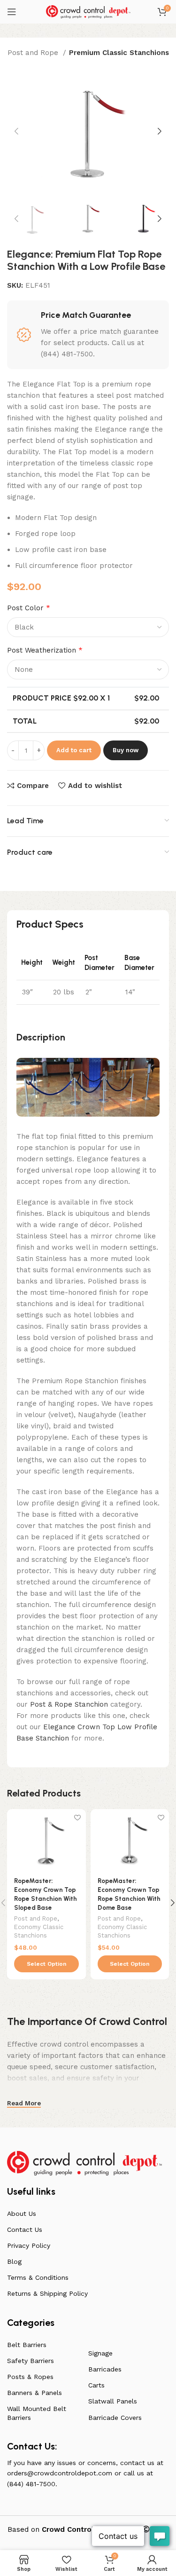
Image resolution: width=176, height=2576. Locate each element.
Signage (100, 2353)
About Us (22, 2214)
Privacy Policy (29, 2245)
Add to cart (74, 750)
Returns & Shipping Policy (47, 2293)
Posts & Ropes (30, 2377)
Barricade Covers (115, 2418)
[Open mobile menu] (12, 12)
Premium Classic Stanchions (119, 53)
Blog (14, 2261)
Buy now (126, 750)
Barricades (105, 2369)
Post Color (29, 608)
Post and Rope (34, 53)
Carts (96, 2385)
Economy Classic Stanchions (39, 1931)
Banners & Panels (34, 2393)
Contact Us (25, 2229)
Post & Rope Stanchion (69, 1704)
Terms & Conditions (38, 2277)
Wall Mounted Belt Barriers (37, 2413)
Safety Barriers (31, 2361)
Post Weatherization (45, 650)
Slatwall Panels (113, 2401)
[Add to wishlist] (78, 1817)
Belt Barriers (27, 2345)
